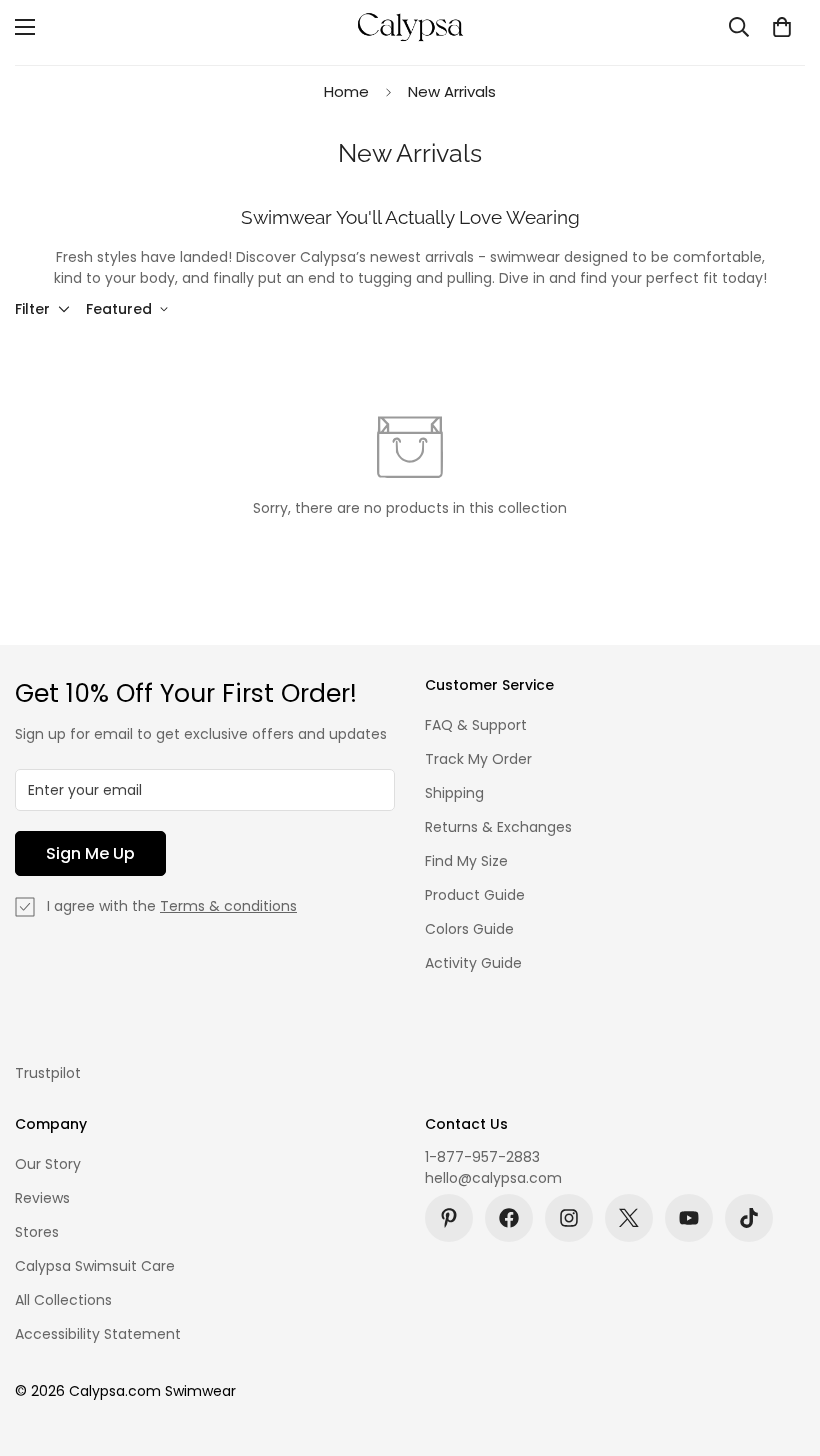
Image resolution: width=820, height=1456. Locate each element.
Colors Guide (469, 929)
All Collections (63, 1300)
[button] (782, 27)
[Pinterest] (449, 1218)
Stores (37, 1232)
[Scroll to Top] (781, 1347)
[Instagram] (569, 1218)
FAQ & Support (476, 725)
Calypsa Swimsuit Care (95, 1266)
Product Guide (475, 895)
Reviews (42, 1198)
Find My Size (466, 861)
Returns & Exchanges (498, 827)
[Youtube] (689, 1218)
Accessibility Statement (98, 1334)
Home (346, 91)
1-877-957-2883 (482, 1157)
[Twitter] (629, 1218)
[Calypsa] (410, 27)
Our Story (48, 1164)
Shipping (454, 793)
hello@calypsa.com (493, 1178)
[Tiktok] (749, 1218)
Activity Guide (473, 963)
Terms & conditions (228, 906)
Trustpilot (48, 1073)
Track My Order (478, 759)
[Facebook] (509, 1218)
